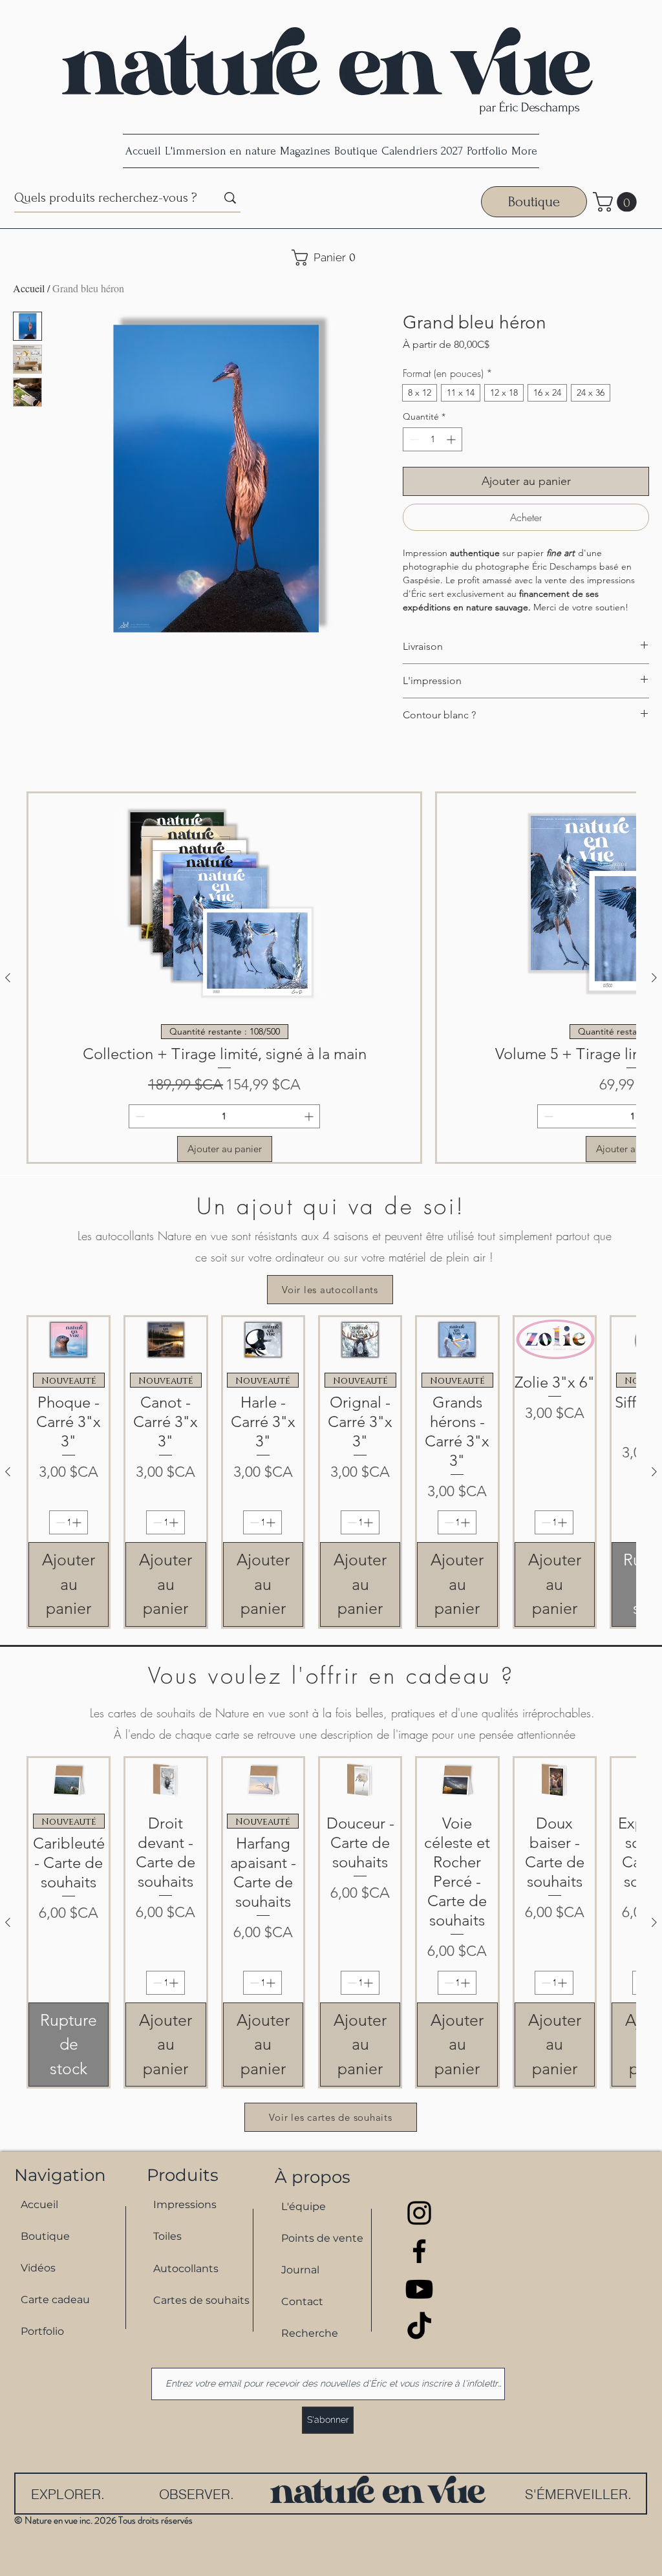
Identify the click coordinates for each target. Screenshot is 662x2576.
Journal (300, 2270)
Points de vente (322, 2238)
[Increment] (452, 439)
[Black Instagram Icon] (419, 2213)
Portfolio (42, 2331)
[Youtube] (419, 2289)
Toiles (167, 2236)
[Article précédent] (8, 978)
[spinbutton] (432, 439)
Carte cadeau (55, 2300)
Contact (302, 2302)
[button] (617, 202)
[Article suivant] (654, 978)
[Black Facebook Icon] (419, 2251)
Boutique (45, 2236)
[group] (331, 978)
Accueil (29, 288)
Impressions (185, 2205)
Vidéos (38, 2268)
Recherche (310, 2333)
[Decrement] (413, 439)
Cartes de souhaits (196, 2300)
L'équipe (304, 2206)
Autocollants (186, 2269)
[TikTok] (419, 2327)
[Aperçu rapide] (69, 1340)
